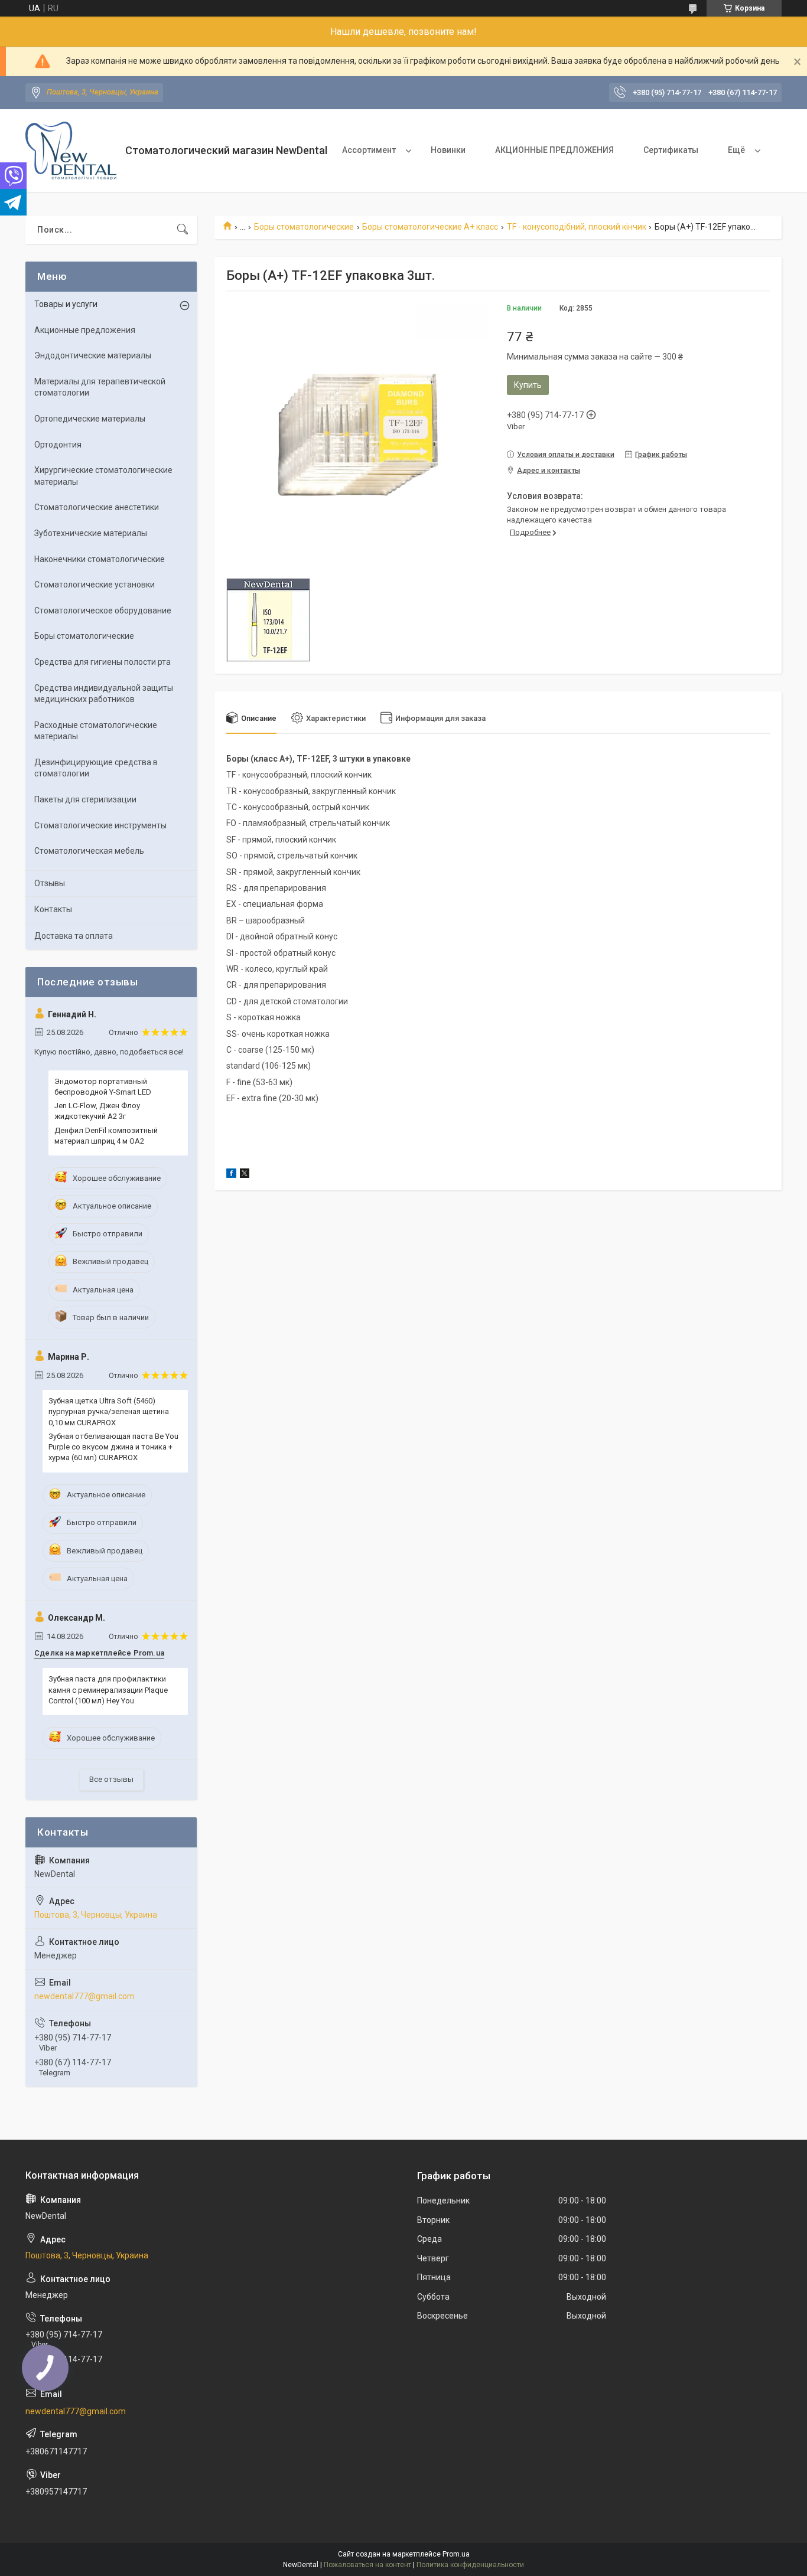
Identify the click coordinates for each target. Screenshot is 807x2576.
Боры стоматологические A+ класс (430, 227)
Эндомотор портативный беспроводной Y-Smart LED (103, 1087)
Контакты (53, 909)
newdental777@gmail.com (84, 1996)
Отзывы (50, 883)
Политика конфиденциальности (470, 2565)
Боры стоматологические (304, 227)
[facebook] (231, 1175)
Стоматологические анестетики (97, 507)
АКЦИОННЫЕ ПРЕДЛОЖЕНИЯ (554, 150)
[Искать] (183, 230)
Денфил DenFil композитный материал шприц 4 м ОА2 (106, 1136)
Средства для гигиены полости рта (102, 662)
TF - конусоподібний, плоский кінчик (577, 227)
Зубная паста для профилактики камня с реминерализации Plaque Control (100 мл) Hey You (108, 1689)
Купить (528, 385)
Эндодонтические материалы (93, 355)
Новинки (448, 150)
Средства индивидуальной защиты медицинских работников (104, 694)
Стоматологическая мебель (89, 851)
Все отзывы (111, 1779)
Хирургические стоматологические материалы (103, 476)
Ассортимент (369, 150)
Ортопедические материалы (90, 419)
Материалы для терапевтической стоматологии (100, 387)
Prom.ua (456, 2554)
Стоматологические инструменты (100, 825)
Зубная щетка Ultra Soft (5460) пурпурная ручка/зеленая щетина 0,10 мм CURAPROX (109, 1411)
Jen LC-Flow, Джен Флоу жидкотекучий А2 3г (97, 1111)
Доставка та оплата (74, 936)
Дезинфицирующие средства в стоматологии (96, 768)
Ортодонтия (58, 445)
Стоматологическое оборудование (103, 610)
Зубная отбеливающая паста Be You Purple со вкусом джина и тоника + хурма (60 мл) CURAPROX (113, 1447)
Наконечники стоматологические (100, 559)
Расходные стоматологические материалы (96, 731)
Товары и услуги (66, 304)
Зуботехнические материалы (91, 533)
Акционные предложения (85, 330)
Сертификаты (671, 150)
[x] (245, 1175)
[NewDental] (71, 151)
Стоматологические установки (95, 585)
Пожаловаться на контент (367, 2565)
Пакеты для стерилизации (85, 799)
